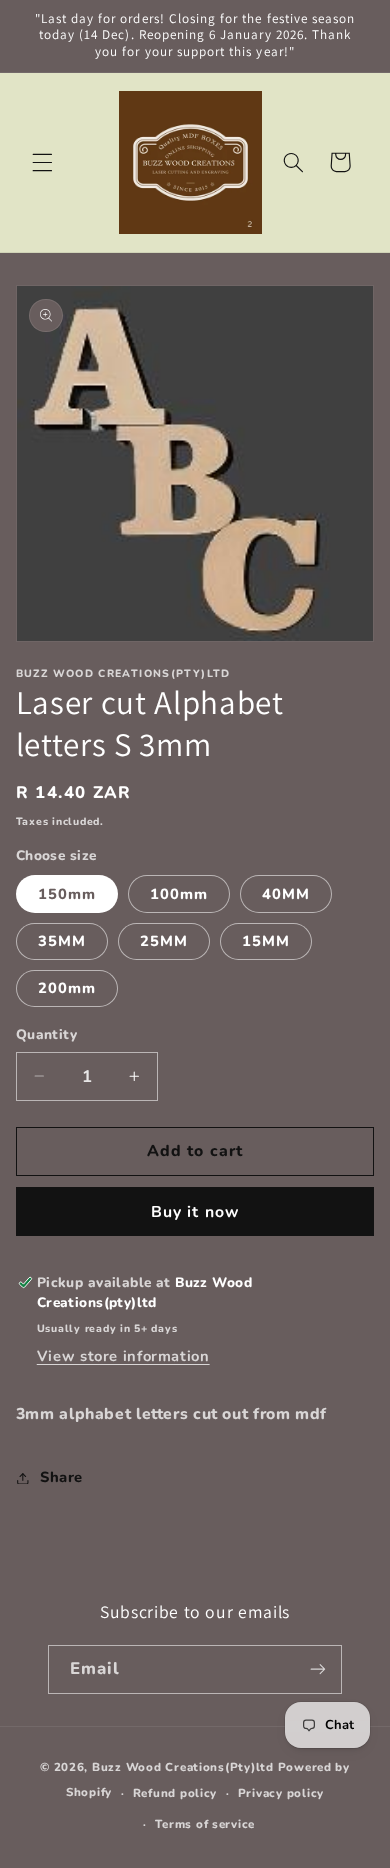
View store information (123, 1356)
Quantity (46, 1034)
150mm (67, 894)
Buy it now (195, 1212)
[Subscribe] (318, 1669)
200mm (67, 988)
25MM (164, 941)
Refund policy (175, 1793)
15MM (266, 941)
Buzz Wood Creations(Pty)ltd (183, 1767)
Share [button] (61, 1477)
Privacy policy (281, 1793)
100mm (179, 894)
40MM (286, 894)
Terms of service (205, 1824)
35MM (62, 941)
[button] (42, 162)
